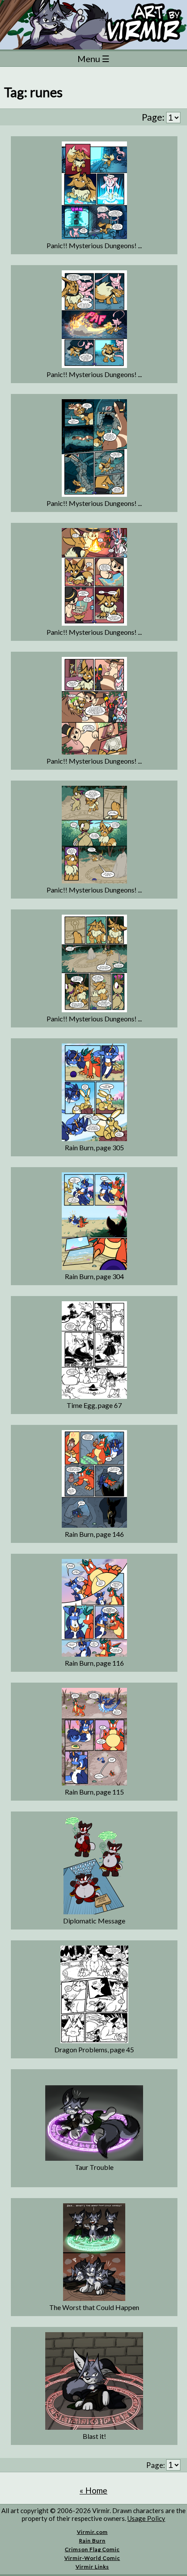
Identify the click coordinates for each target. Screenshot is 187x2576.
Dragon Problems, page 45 (94, 2049)
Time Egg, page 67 (94, 1405)
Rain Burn (92, 2541)
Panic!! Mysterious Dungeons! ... (94, 245)
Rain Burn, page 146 (94, 1534)
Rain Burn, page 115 (94, 1792)
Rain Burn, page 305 (94, 1147)
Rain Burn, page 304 (94, 1276)
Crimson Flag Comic (92, 2549)
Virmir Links (92, 2567)
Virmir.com (92, 2532)
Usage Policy (146, 2518)
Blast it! (94, 2436)
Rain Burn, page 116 (94, 1663)
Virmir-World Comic (92, 2558)
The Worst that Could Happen (94, 2307)
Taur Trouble (94, 2167)
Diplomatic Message (94, 1921)
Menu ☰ (93, 59)
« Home (93, 2490)
